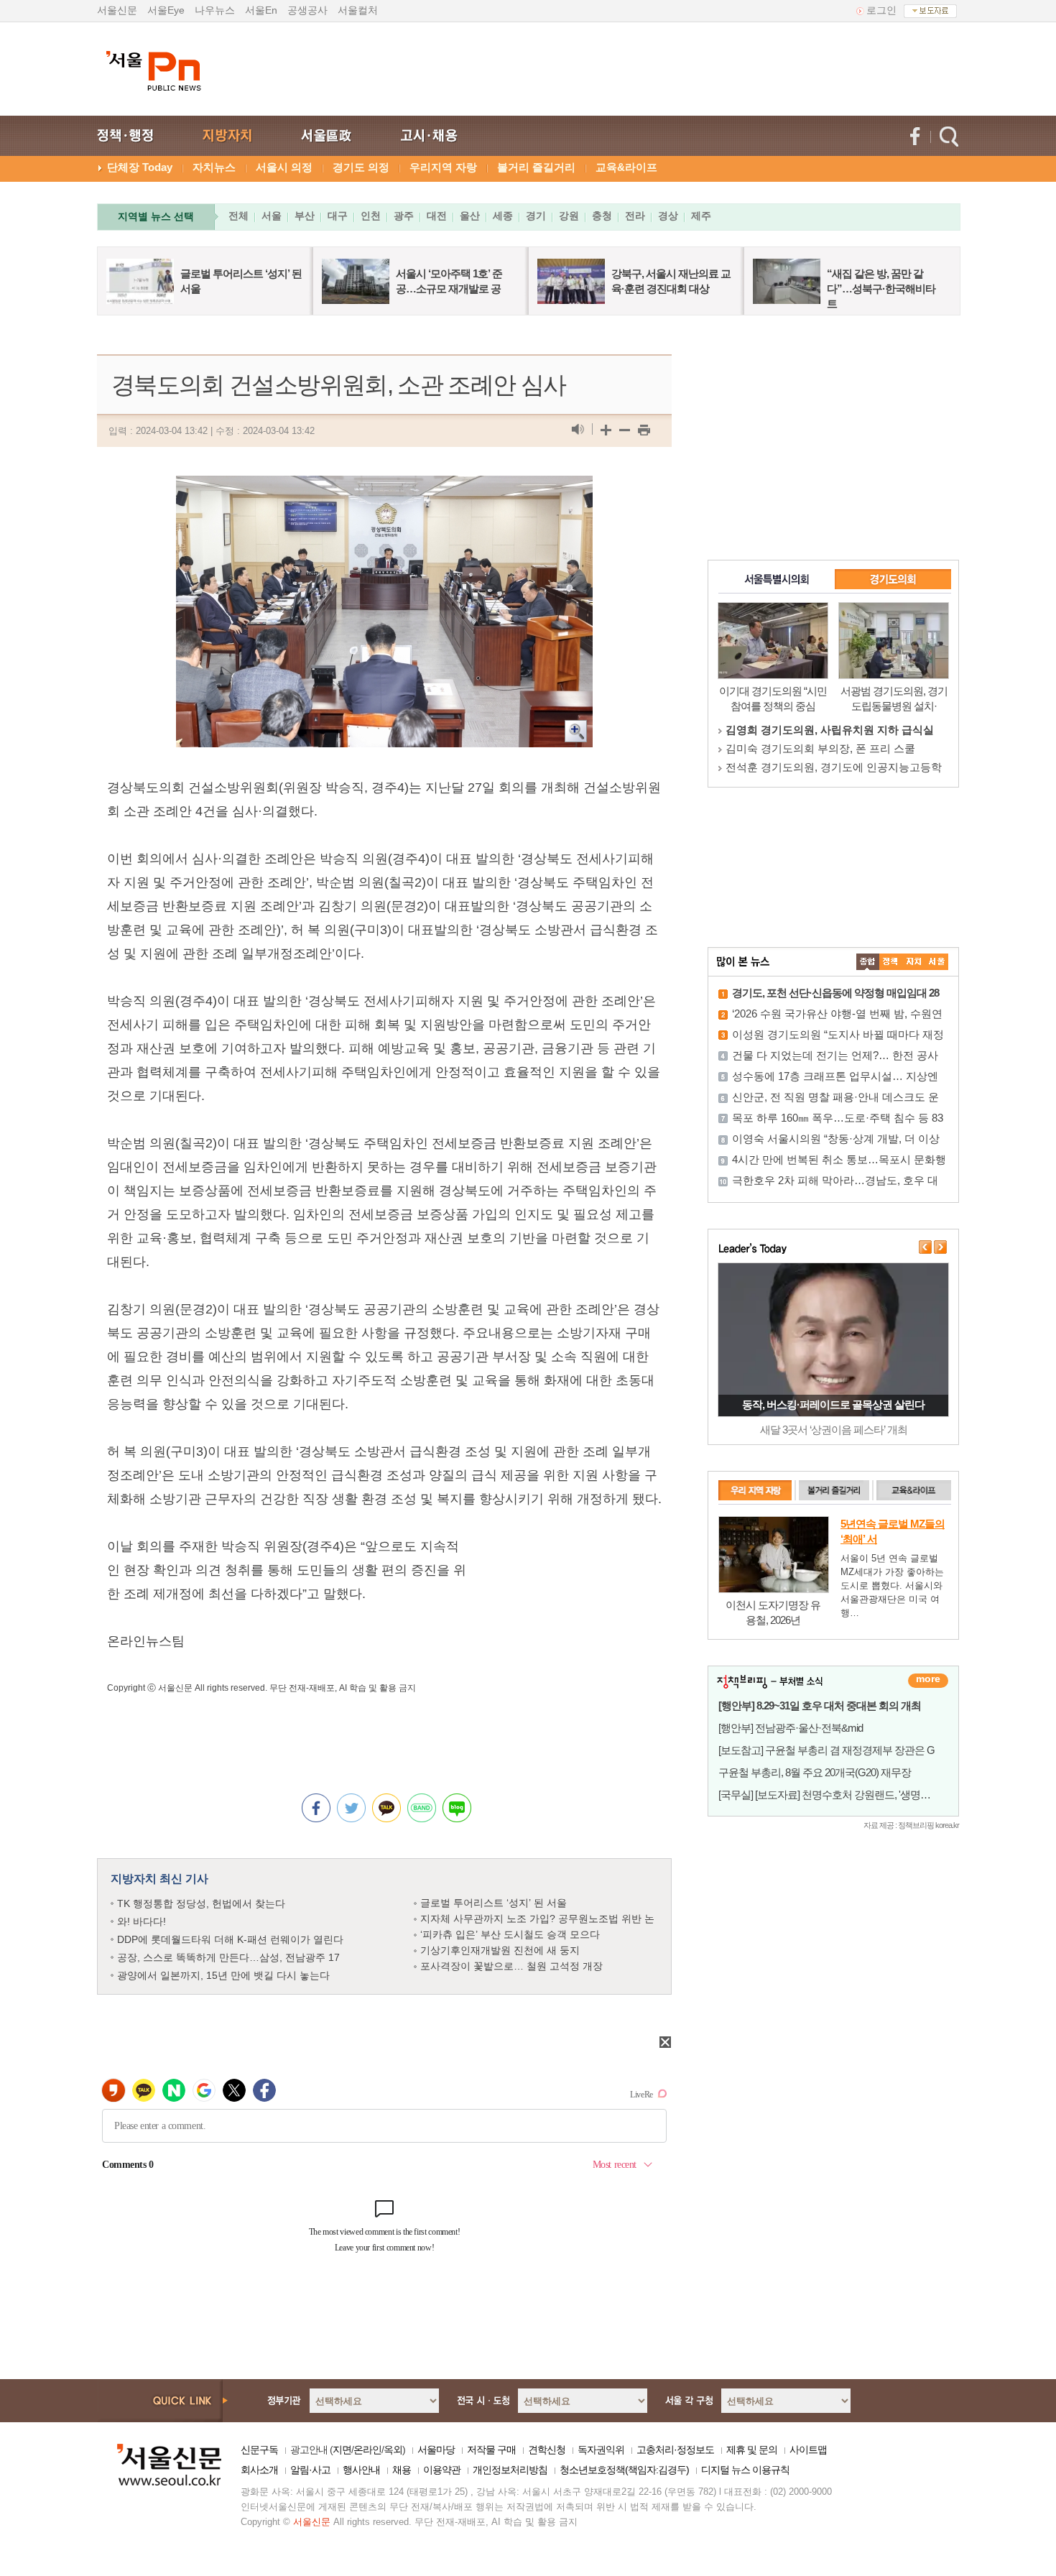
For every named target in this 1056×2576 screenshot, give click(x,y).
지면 (342, 2450)
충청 (602, 216)
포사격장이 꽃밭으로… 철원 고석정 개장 (511, 1966)
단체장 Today (140, 167)
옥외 (393, 2450)
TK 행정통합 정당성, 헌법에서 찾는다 (201, 1903)
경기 (536, 216)
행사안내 (361, 2470)
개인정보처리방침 (510, 2470)
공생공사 (307, 10)
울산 (470, 216)
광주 (404, 216)
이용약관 (442, 2470)
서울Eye (166, 10)
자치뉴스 (214, 167)
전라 (635, 216)
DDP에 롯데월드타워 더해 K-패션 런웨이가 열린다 (230, 1939)
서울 (272, 216)
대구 (338, 216)
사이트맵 (808, 2450)
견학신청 (547, 2450)
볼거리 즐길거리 (536, 167)
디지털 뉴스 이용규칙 (745, 2470)
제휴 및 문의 (752, 2450)
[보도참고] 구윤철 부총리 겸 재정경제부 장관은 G (826, 1750)
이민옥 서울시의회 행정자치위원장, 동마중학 (834, 730)
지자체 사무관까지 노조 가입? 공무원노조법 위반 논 (537, 1919)
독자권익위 (601, 2450)
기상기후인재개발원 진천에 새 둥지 (500, 1950)
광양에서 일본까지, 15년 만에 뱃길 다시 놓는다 (223, 1975)
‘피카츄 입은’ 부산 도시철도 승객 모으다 (510, 1934)
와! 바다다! (142, 1921)
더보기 (928, 1681)
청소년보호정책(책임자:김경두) (624, 2470)
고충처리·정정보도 (675, 2450)
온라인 (367, 2450)
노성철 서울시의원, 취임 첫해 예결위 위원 (826, 767)
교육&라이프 (626, 167)
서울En (261, 10)
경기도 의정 (361, 167)
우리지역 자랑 (443, 167)
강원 (569, 216)
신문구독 (259, 2450)
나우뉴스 (215, 10)
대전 (437, 216)
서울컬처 (358, 10)
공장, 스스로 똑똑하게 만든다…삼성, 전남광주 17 (228, 1957)
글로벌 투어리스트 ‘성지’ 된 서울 (494, 1903)
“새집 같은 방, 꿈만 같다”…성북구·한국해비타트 (881, 288)
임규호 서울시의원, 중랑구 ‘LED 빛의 (814, 748)
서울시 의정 (284, 167)
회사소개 (259, 2470)
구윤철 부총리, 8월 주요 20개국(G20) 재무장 (815, 1772)
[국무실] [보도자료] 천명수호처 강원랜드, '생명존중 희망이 (846, 1795)
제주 (701, 216)
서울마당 (436, 2450)
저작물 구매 (491, 2450)
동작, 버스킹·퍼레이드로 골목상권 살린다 (833, 1404)
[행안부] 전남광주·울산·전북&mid (791, 1728)
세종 (503, 216)
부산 (305, 216)
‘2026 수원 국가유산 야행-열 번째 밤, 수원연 (837, 1014)
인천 (371, 216)
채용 (402, 2470)
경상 (668, 216)
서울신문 (117, 10)
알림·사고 (310, 2470)
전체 (238, 216)
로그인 (881, 10)
